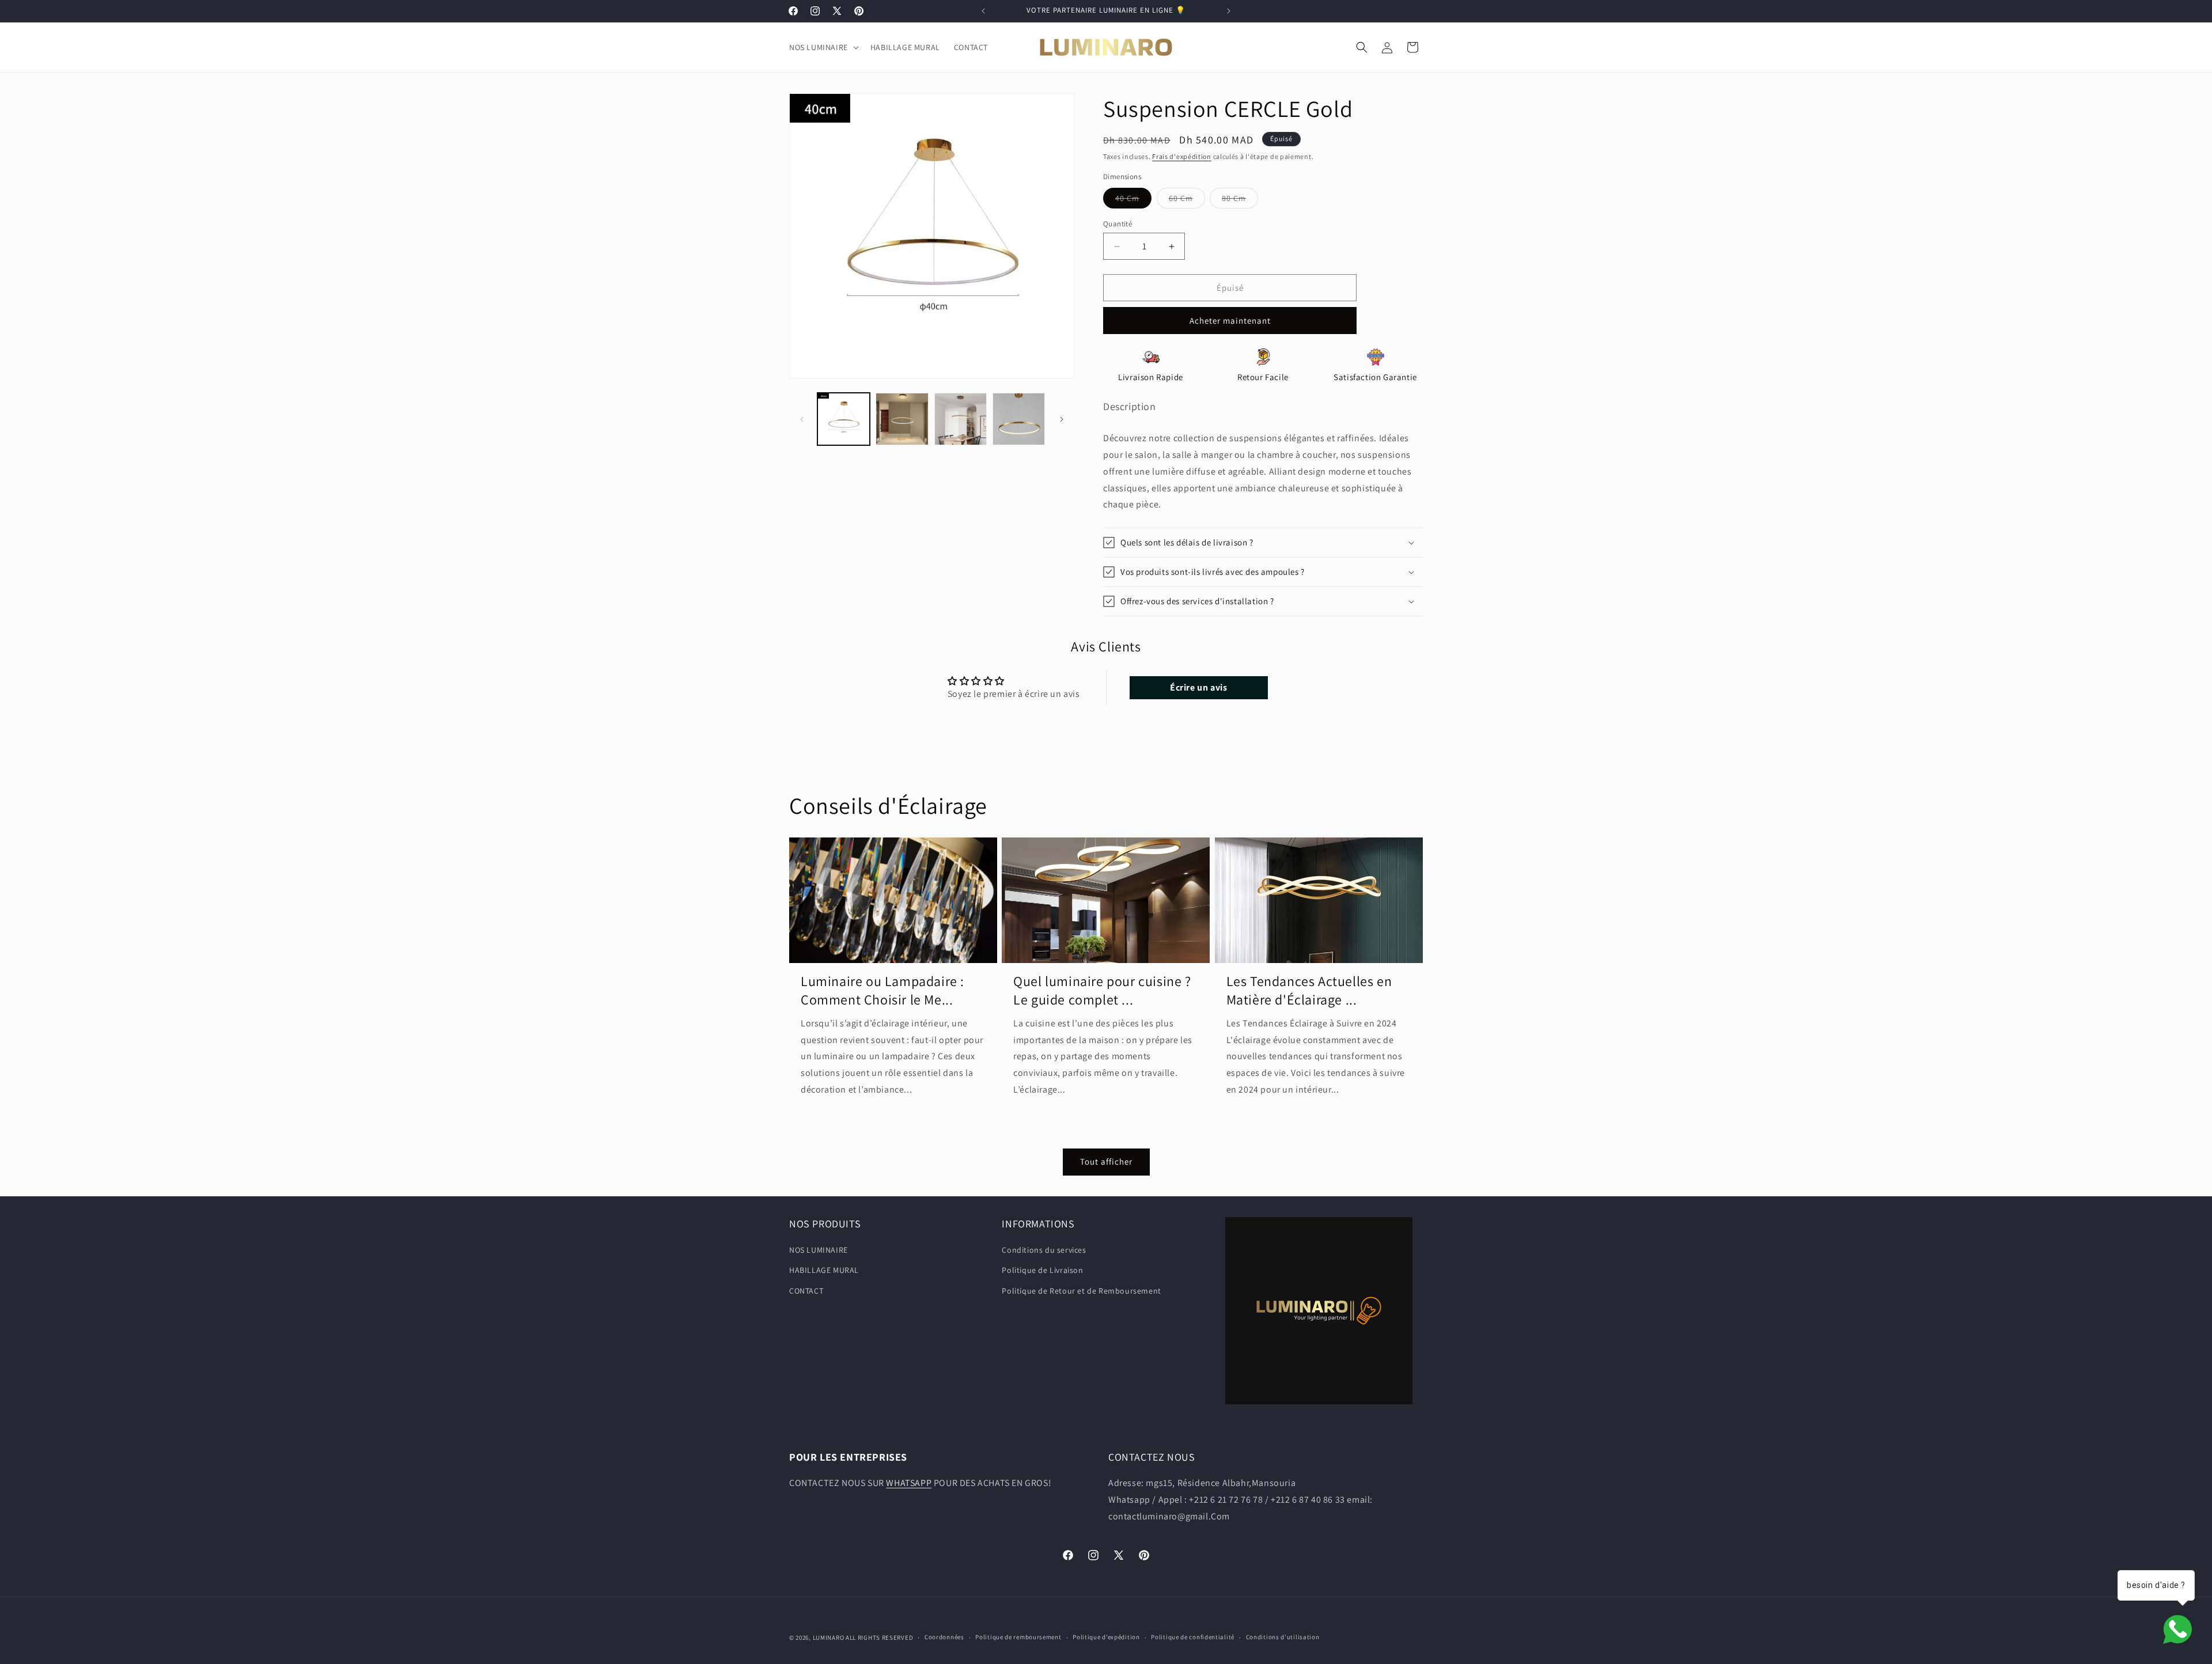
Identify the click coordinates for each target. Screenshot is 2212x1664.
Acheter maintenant (1230, 321)
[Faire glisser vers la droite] (1062, 419)
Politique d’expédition (1106, 1637)
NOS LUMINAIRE (819, 1250)
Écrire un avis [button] (1198, 687)
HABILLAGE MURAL (824, 1270)
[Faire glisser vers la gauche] (802, 419)
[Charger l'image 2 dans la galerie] (902, 419)
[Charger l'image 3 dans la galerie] (961, 419)
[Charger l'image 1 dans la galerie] (844, 419)
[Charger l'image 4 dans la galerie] (1019, 419)
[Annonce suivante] (1229, 11)
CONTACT (806, 1291)
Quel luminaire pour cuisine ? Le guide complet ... (1102, 990)
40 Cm (1133, 200)
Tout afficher (1106, 1161)
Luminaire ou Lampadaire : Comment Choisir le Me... (882, 990)
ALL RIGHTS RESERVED (879, 1638)
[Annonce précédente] (983, 11)
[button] (823, 47)
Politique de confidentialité (1193, 1637)
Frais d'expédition (1182, 156)
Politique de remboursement (1018, 1637)
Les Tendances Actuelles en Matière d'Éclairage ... (1309, 990)
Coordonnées (944, 1637)
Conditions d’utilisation (1283, 1637)
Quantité (1118, 224)
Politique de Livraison (1042, 1270)
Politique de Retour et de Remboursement (1081, 1291)
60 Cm (1187, 200)
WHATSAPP (909, 1483)
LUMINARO (829, 1638)
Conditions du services (1044, 1250)
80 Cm (1240, 200)
